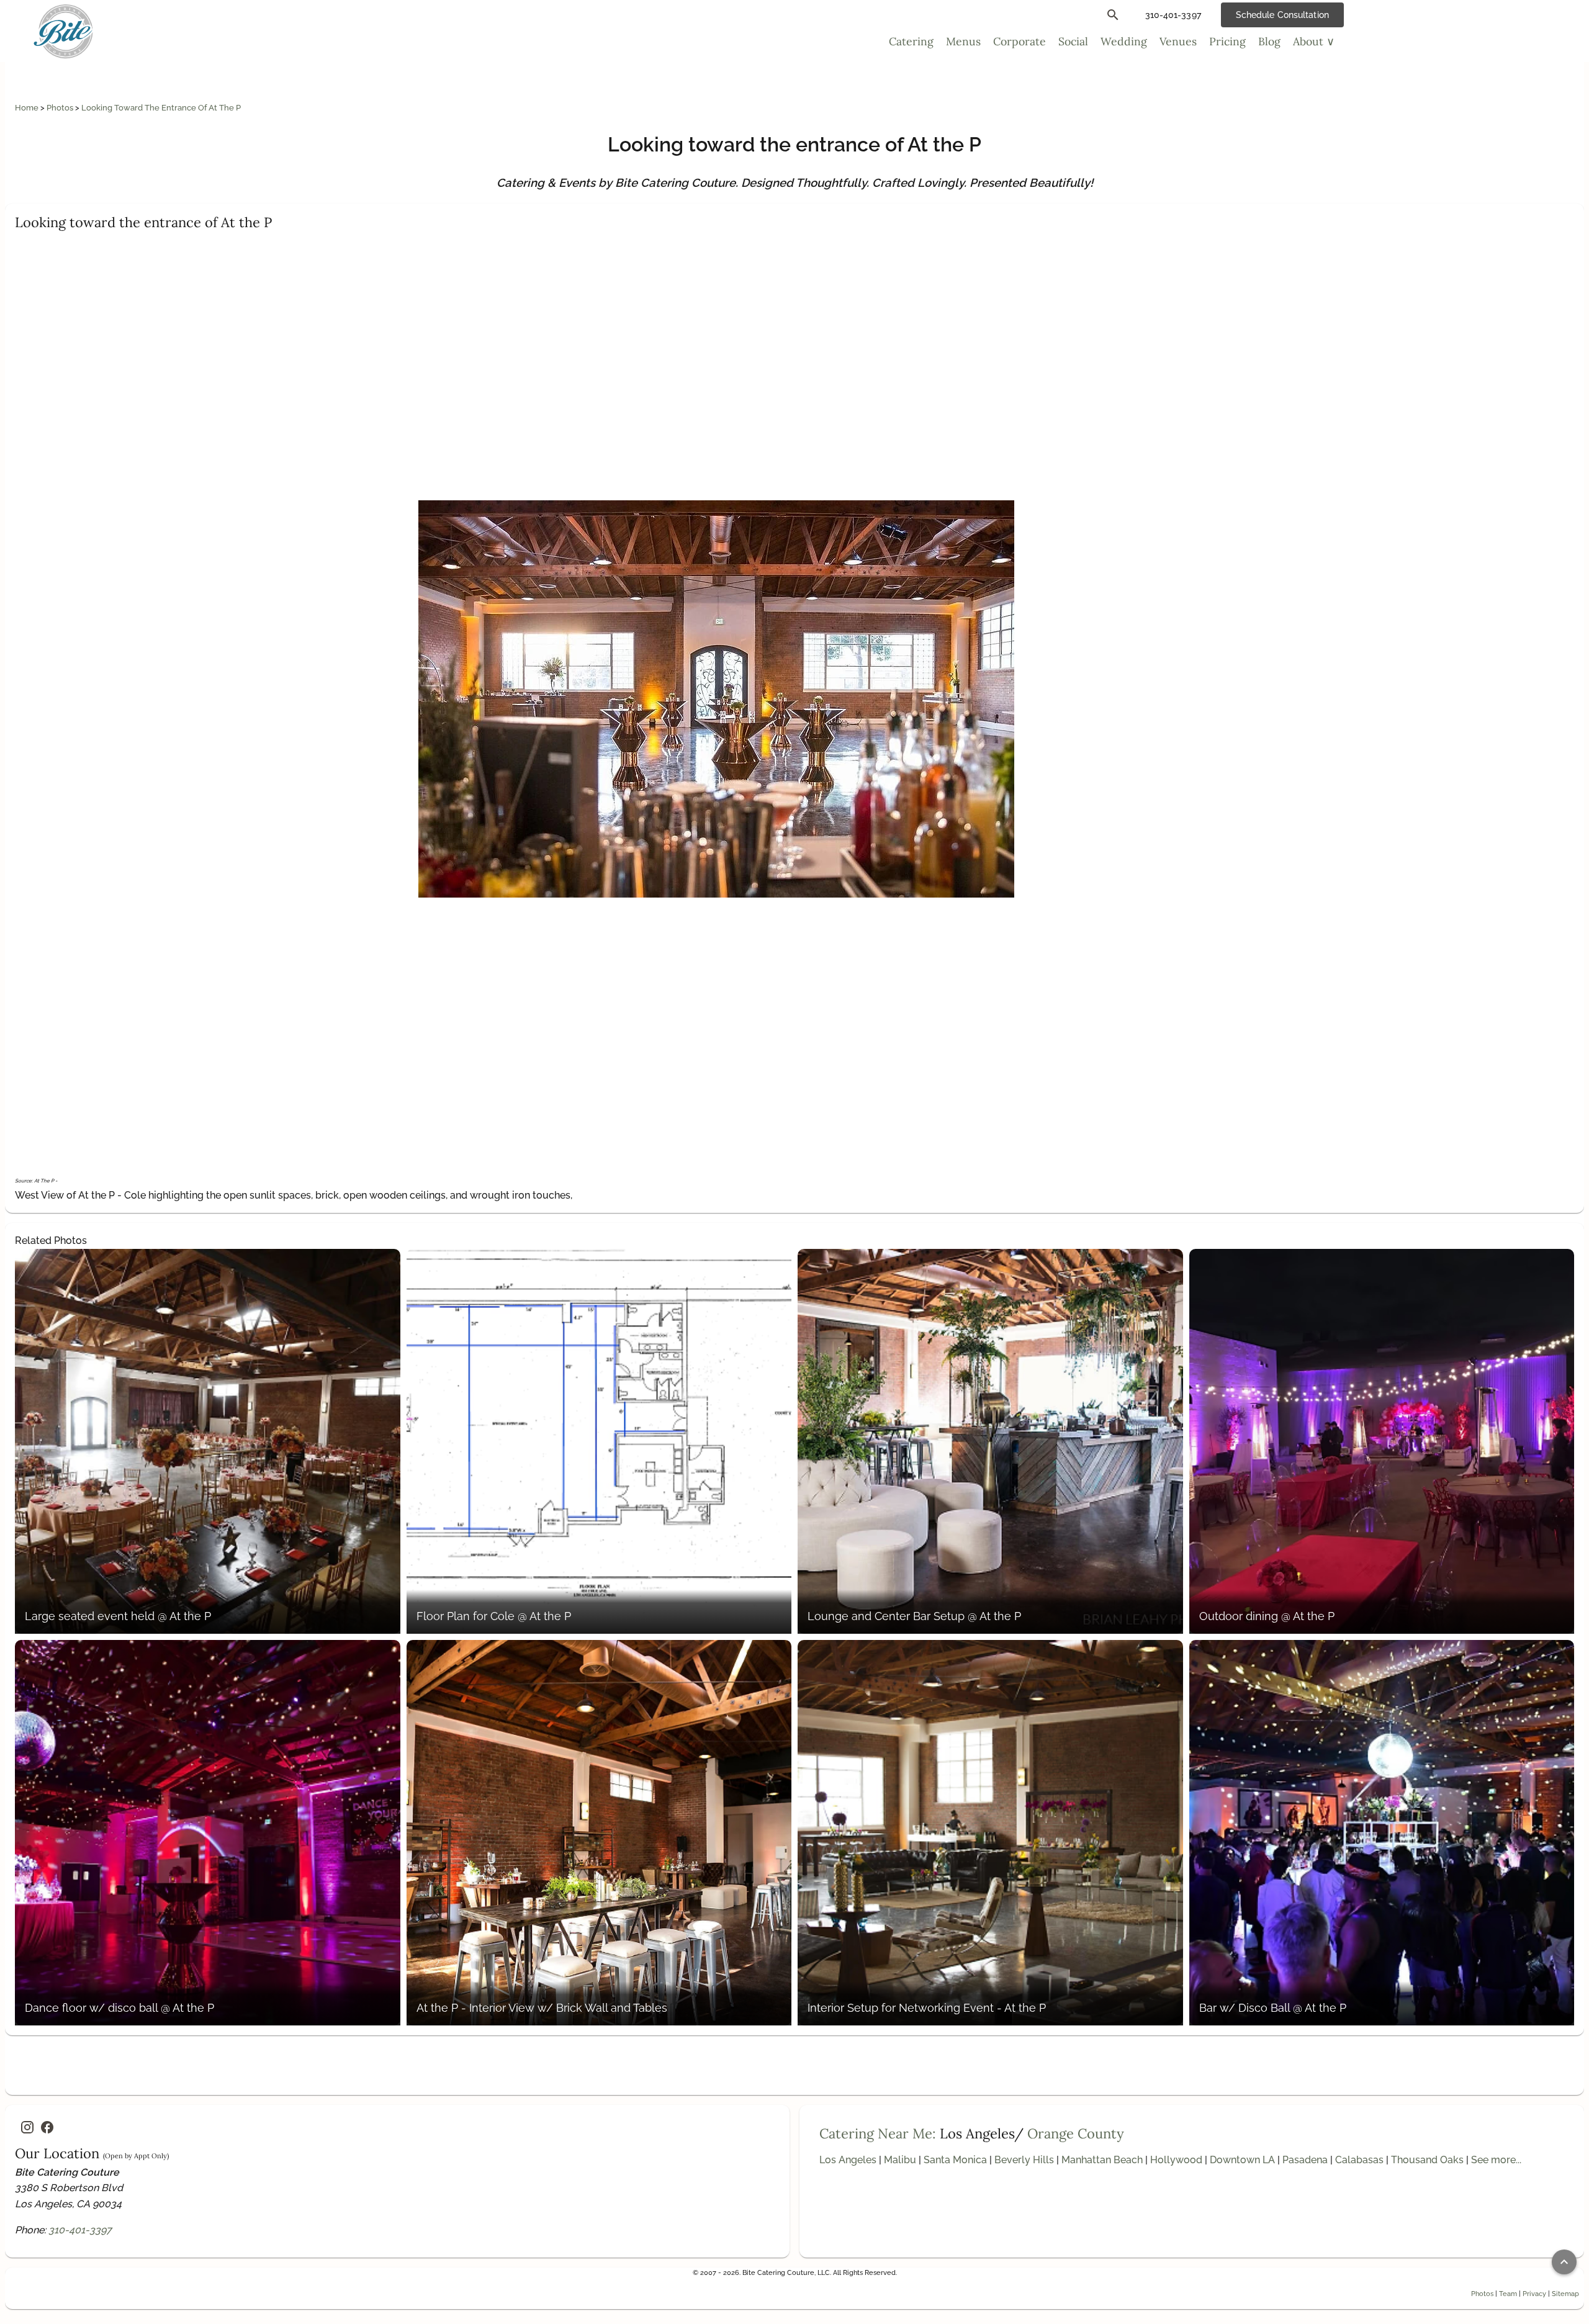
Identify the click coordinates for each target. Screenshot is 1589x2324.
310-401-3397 (80, 2230)
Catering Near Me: (878, 2133)
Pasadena (1305, 2160)
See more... (1496, 2160)
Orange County (1076, 2133)
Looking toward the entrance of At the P (161, 108)
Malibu (900, 2160)
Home (28, 108)
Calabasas (1359, 2160)
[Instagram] (27, 2127)
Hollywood (1176, 2160)
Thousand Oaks (1427, 2160)
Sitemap (1565, 2294)
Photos (61, 108)
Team (1508, 2294)
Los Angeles (848, 2160)
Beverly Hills (1024, 2160)
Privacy (1534, 2294)
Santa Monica (955, 2160)
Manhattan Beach (1102, 2160)
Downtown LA (1242, 2160)
